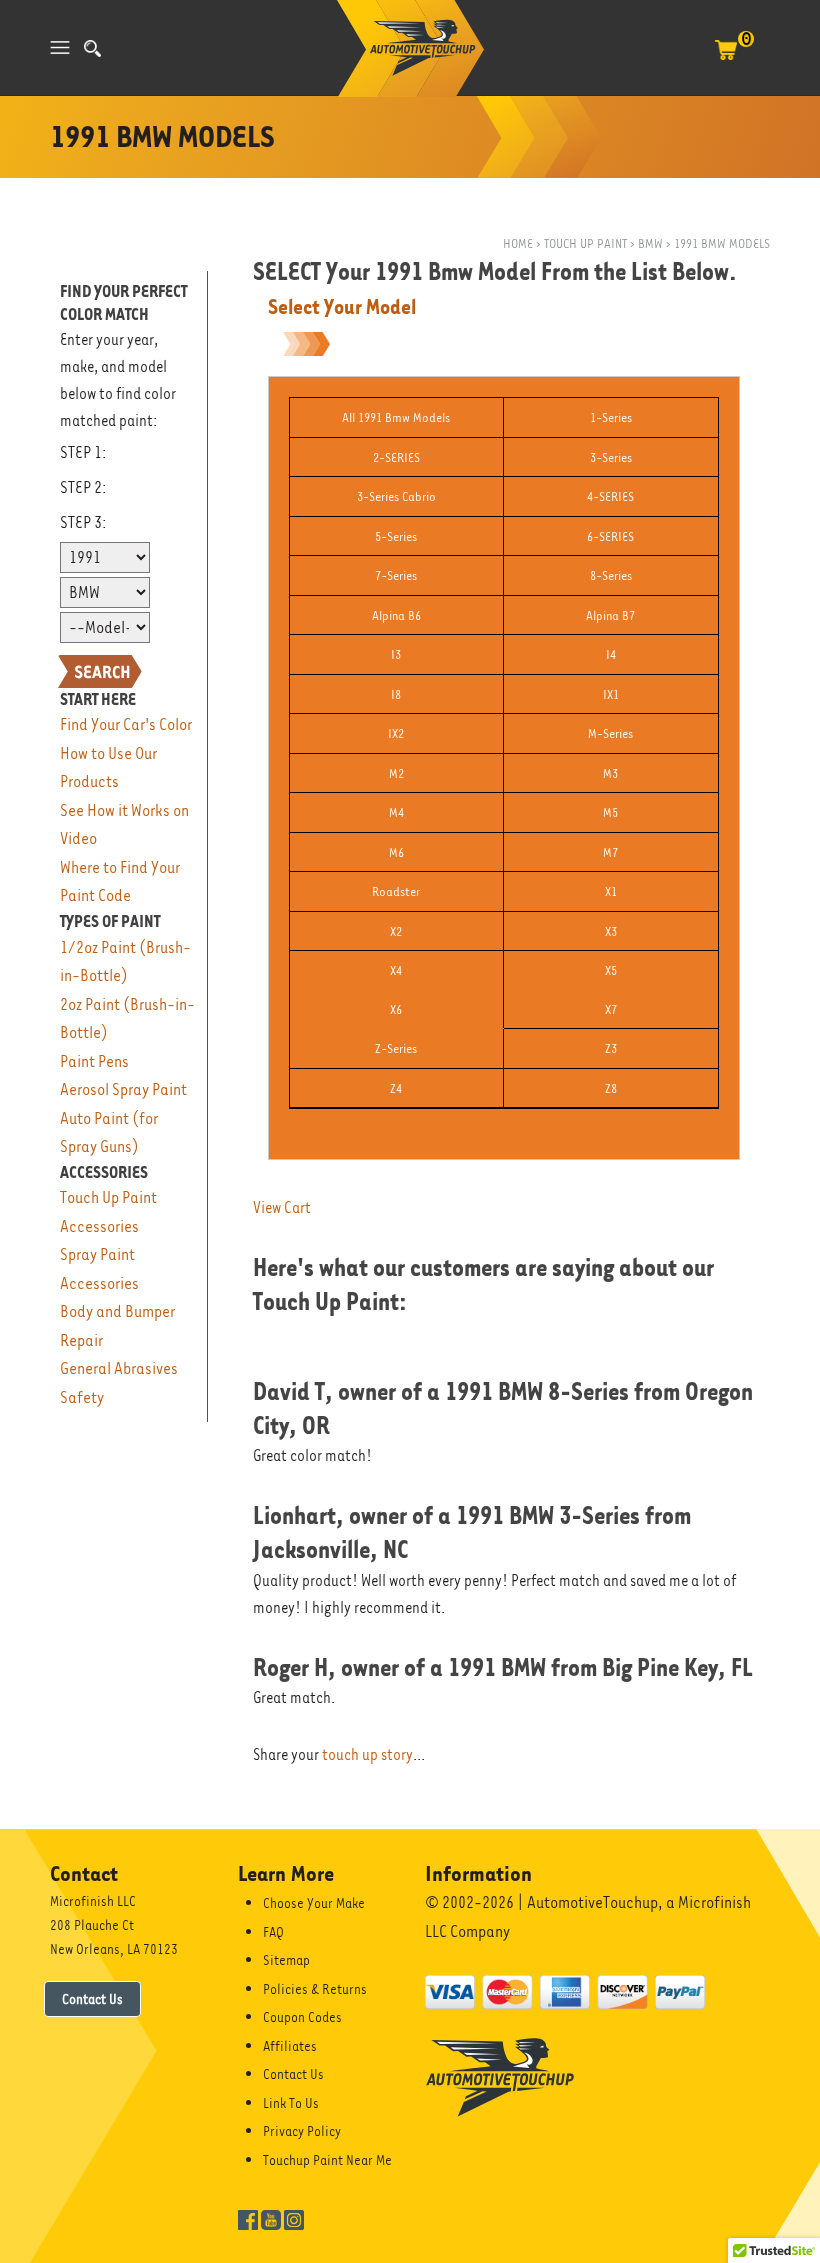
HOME (518, 243)
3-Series (611, 457)
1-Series (611, 417)
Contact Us (92, 1999)
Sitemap (286, 1960)
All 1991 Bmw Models (396, 417)
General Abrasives (119, 1368)
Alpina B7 (610, 615)
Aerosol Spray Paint (123, 1089)
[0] (726, 60)
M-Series (610, 733)
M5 (610, 812)
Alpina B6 (396, 615)
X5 (611, 970)
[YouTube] (271, 2218)
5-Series (396, 536)
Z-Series (396, 1048)
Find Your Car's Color (126, 724)
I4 (611, 654)
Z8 (611, 1088)
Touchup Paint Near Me (327, 2160)
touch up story (367, 1755)
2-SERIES (396, 457)
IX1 (611, 694)
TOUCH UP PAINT (585, 243)
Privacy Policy (302, 2131)
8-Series (611, 575)
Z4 (396, 1088)
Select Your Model (342, 307)
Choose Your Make (314, 1903)
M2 (396, 773)
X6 (396, 1009)
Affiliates (290, 2046)
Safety (82, 1397)
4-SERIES (610, 496)
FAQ (273, 1932)
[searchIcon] (92, 48)
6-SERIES (610, 536)
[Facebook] (248, 2218)
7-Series (396, 575)
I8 (396, 694)
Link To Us (291, 2103)
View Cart (282, 1208)
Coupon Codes (302, 2017)
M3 (610, 773)
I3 (396, 654)
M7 (610, 852)
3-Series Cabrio (396, 496)
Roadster (396, 891)
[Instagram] (294, 2218)
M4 (396, 812)
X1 (611, 891)
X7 (611, 1009)
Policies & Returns (315, 1989)
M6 (396, 852)
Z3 (611, 1048)
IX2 (396, 733)
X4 (396, 970)
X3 (611, 931)
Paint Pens (94, 1061)
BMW (650, 243)
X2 (396, 931)
